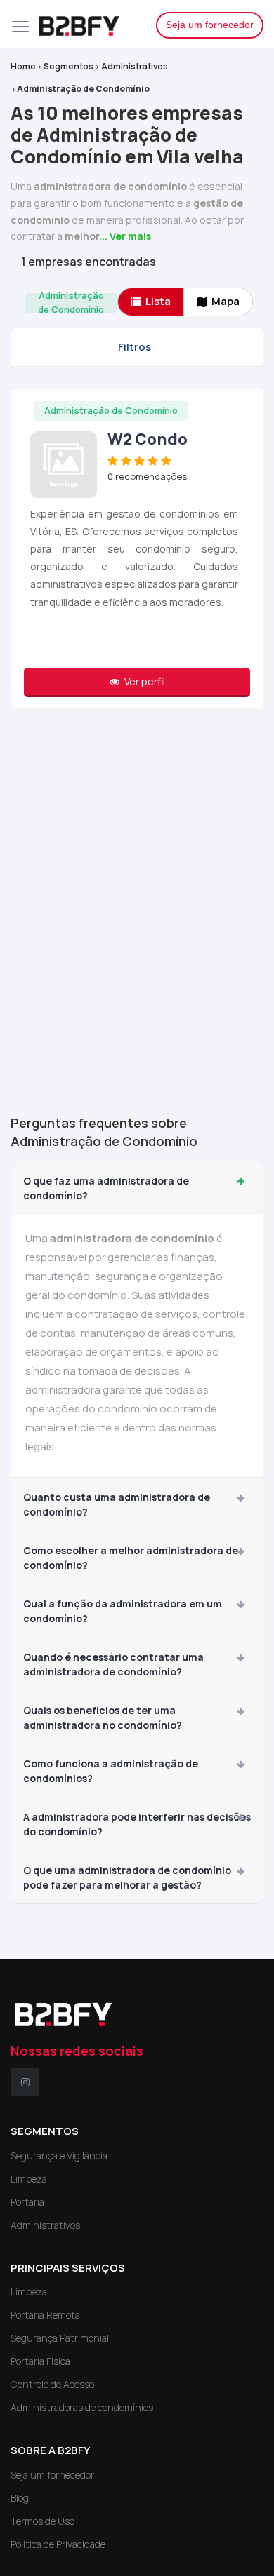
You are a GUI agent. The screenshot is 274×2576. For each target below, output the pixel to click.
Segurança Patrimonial (60, 2338)
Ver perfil (144, 681)
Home (23, 66)
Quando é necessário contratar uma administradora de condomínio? (113, 1664)
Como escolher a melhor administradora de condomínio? (131, 1558)
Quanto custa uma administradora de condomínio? (117, 1504)
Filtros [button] (135, 347)
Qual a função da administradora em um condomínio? (123, 1611)
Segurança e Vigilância (59, 2156)
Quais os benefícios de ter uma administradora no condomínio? (103, 1718)
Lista (158, 301)
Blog (20, 2498)
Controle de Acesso (52, 2384)
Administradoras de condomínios (82, 2407)
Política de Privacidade (58, 2544)
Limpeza (29, 2179)
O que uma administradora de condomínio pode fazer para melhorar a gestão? (127, 1877)
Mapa (226, 301)
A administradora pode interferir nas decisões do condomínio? (137, 1824)
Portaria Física (40, 2361)
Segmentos (68, 66)
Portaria (27, 2202)
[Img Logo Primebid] (86, 24)
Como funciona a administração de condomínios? (111, 1771)
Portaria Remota (45, 2315)
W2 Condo (148, 439)
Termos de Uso (43, 2521)
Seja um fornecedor (210, 25)
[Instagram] (25, 2082)
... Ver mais (125, 236)
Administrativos (135, 66)
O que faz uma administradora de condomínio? (106, 1188)
